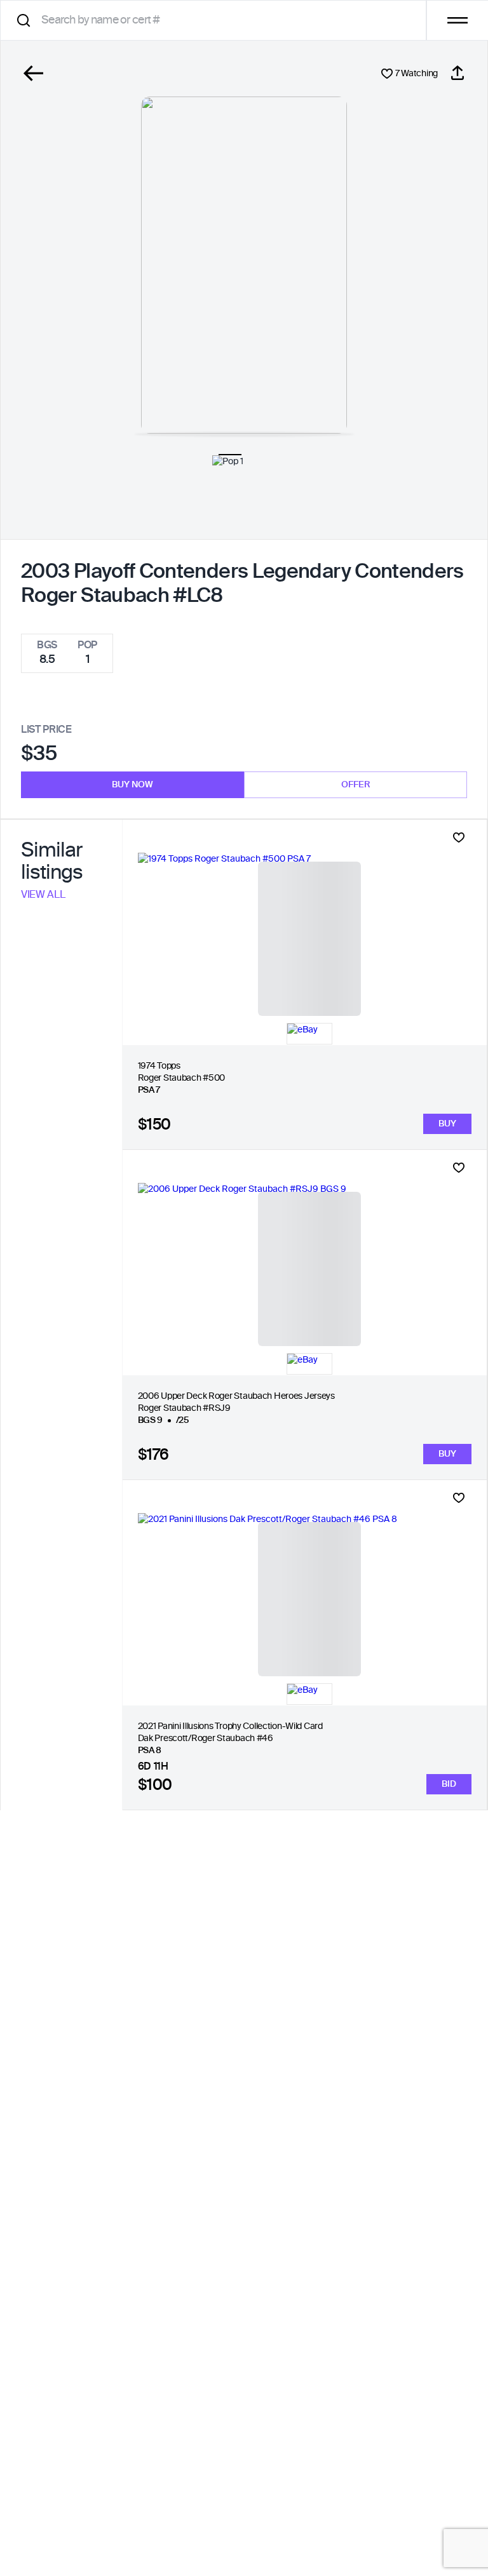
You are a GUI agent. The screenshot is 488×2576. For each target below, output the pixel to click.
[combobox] (218, 20)
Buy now (132, 785)
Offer (356, 785)
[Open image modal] (244, 265)
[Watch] (459, 838)
